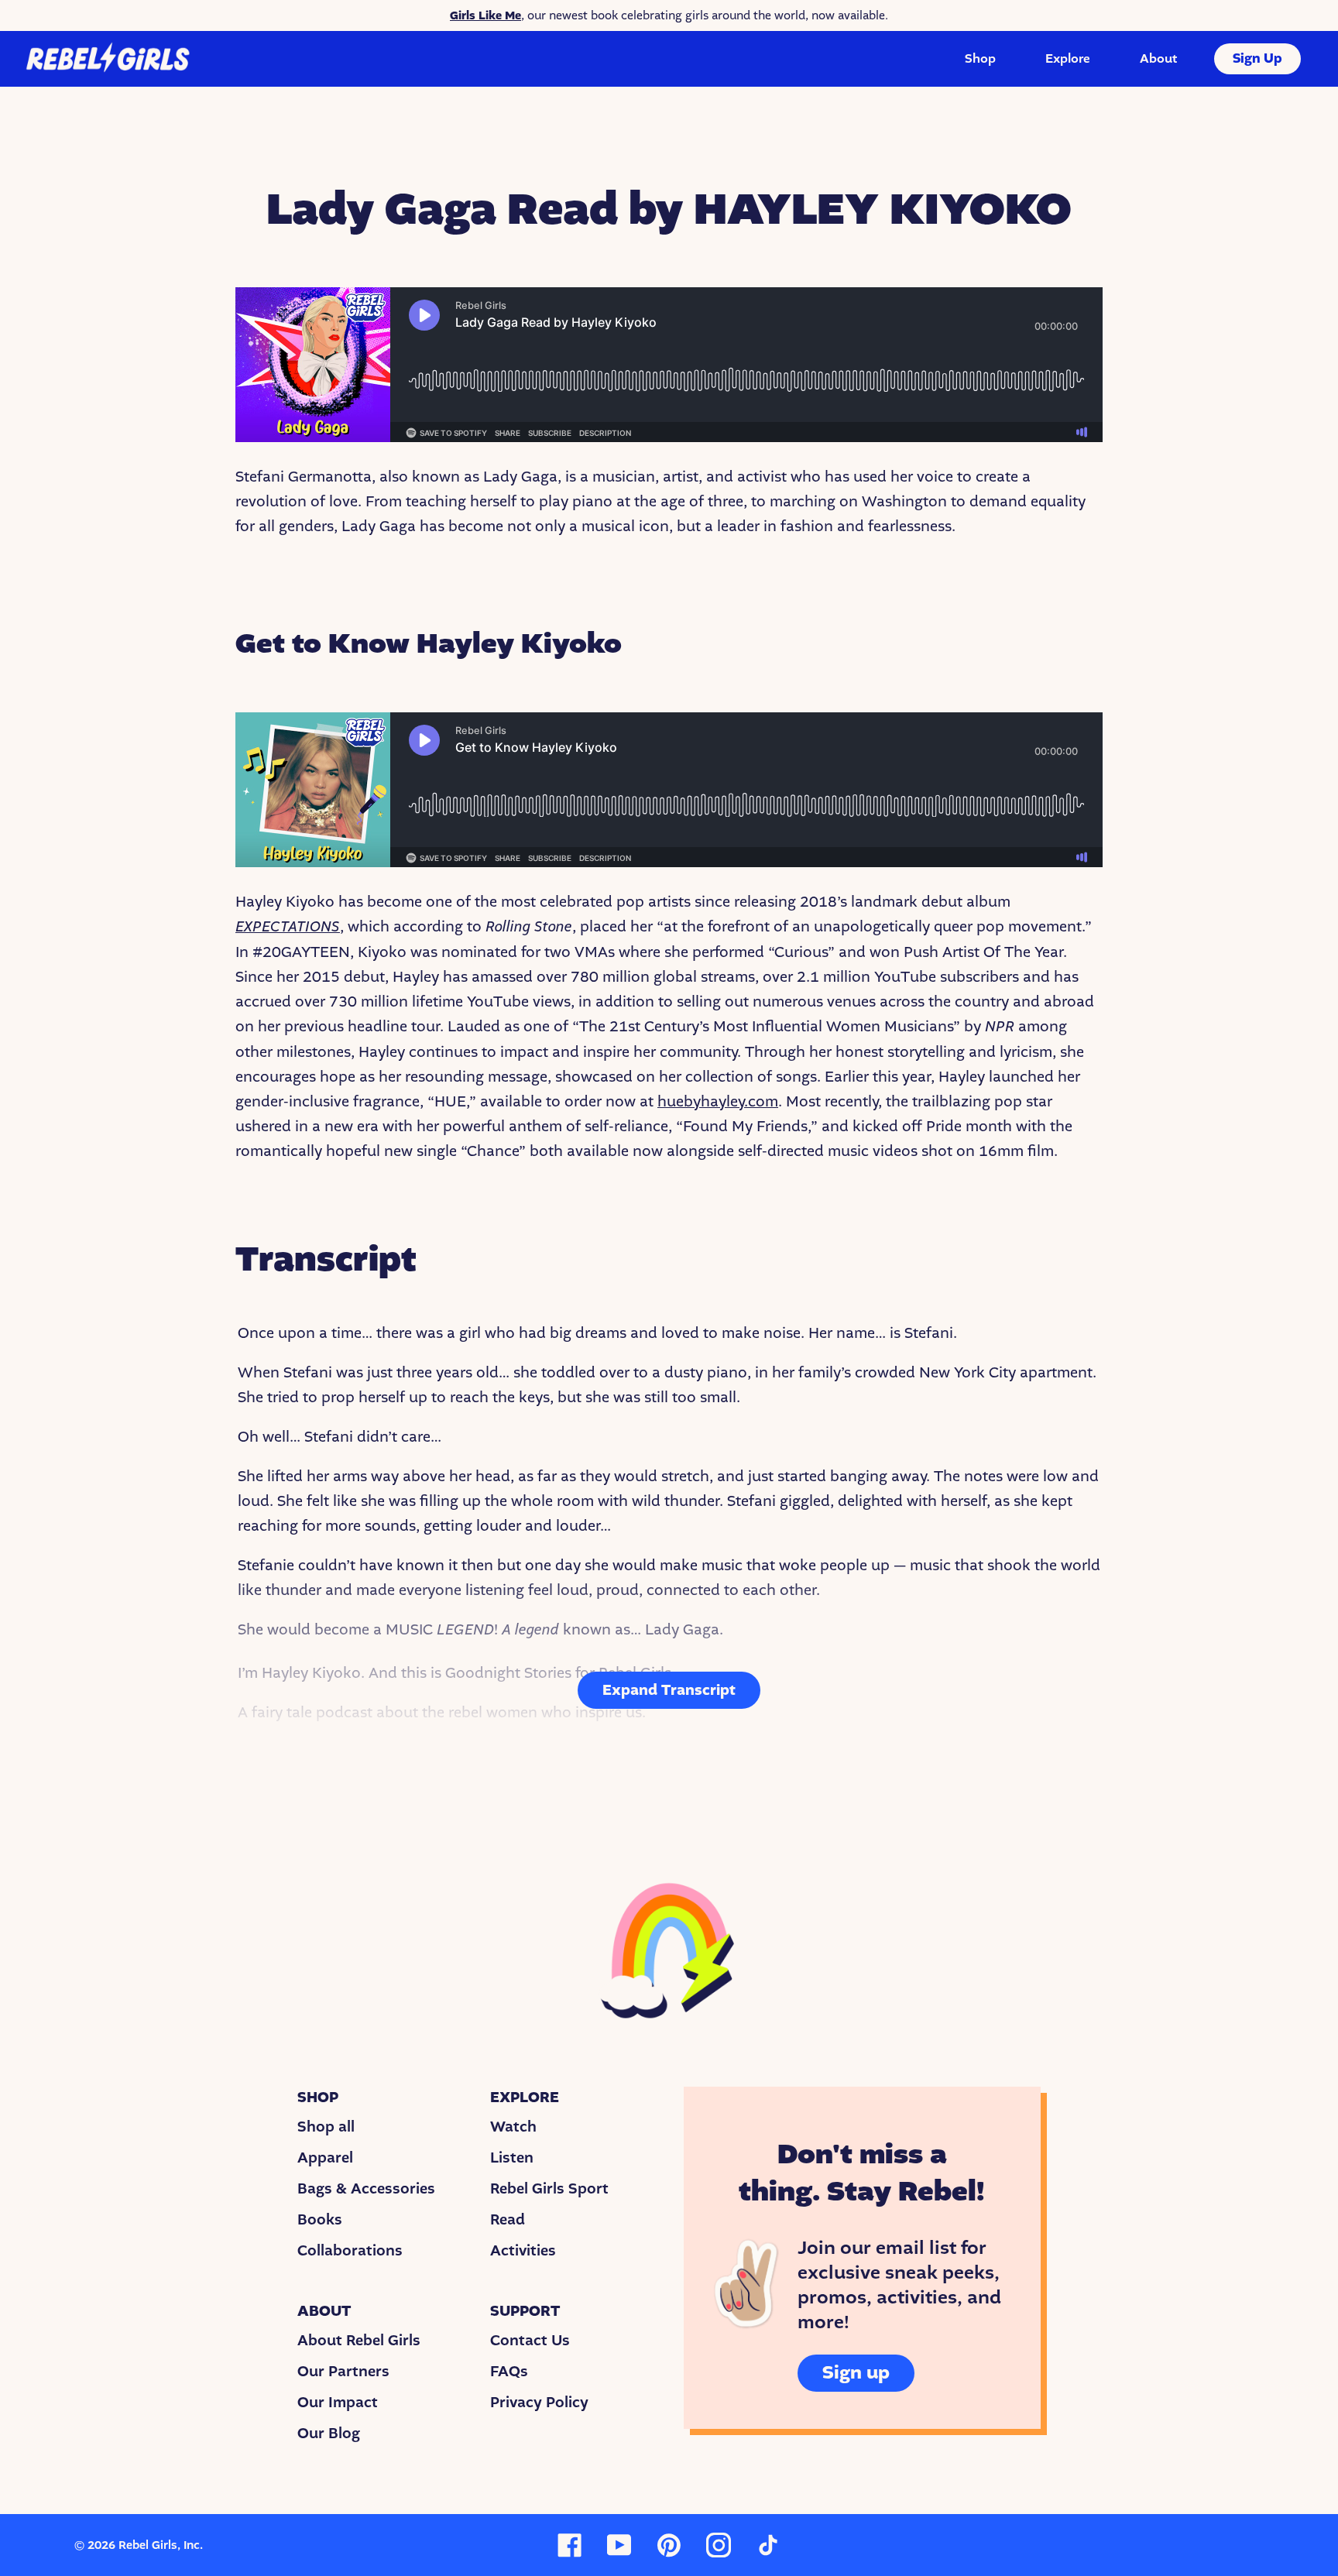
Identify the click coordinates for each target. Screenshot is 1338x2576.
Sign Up (1257, 58)
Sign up (856, 2373)
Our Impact (338, 2403)
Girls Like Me (485, 15)
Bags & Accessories (366, 2189)
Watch (513, 2127)
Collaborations (350, 2251)
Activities (523, 2251)
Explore (1068, 59)
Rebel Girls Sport (549, 2189)
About (1158, 59)
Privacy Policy (539, 2403)
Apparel (325, 2158)
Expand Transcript (669, 1690)
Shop (980, 59)
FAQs (509, 2372)
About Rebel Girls (359, 2341)
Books (320, 2220)
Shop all (326, 2127)
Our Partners (343, 2372)
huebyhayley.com (718, 1101)
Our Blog (329, 2434)
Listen (512, 2158)
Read (508, 2220)
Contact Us (530, 2341)
